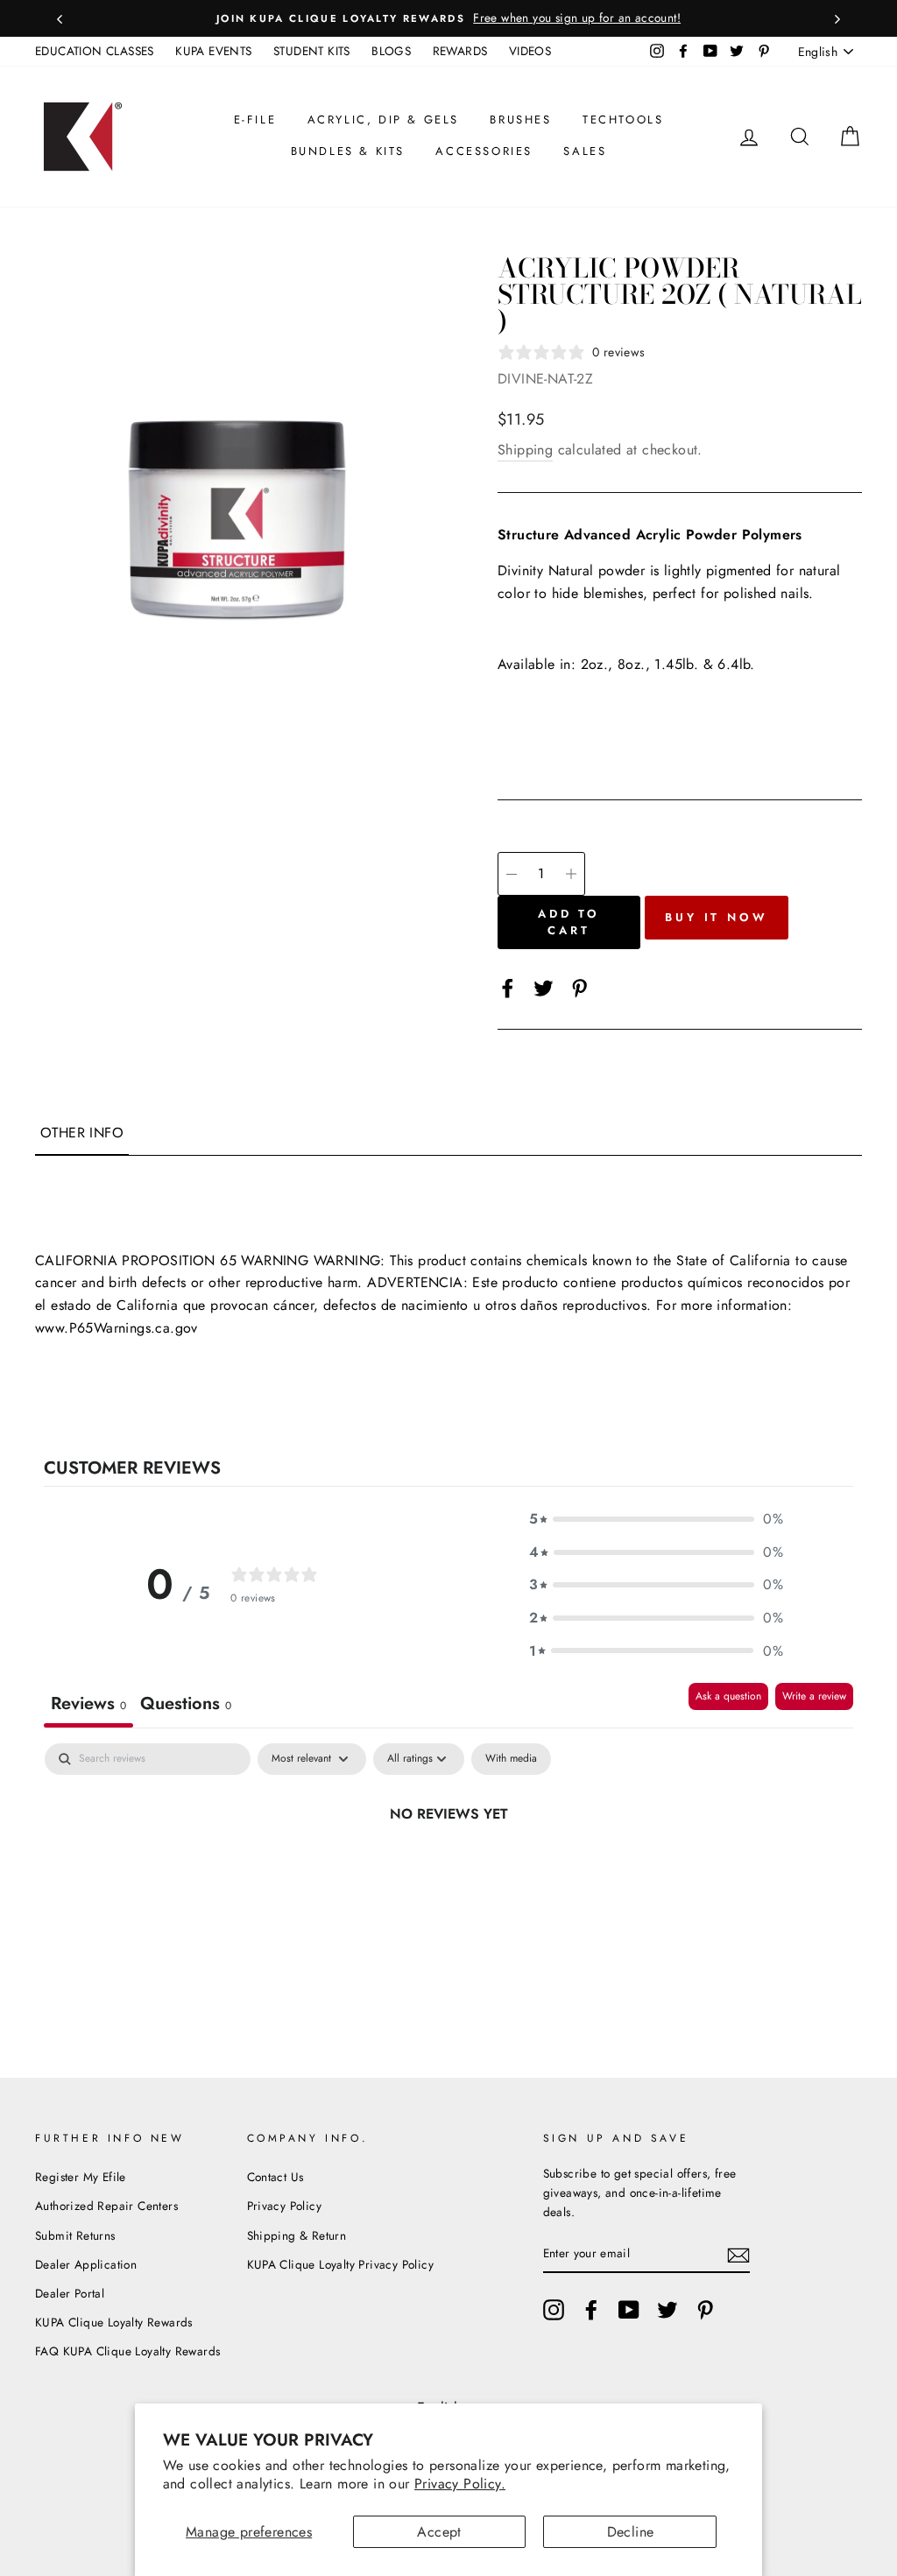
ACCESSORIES (484, 151)
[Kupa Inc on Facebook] (591, 2310)
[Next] (837, 18)
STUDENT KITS (312, 51)
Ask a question (728, 1696)
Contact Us (275, 2177)
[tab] (186, 1705)
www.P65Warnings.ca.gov (117, 1328)
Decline (631, 2532)
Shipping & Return (297, 2235)
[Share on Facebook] (508, 987)
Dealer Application (86, 2264)
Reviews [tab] (88, 1703)
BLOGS (391, 51)
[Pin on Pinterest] (579, 987)
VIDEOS (530, 51)
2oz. (595, 664)
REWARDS (460, 51)
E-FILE (255, 120)
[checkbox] (511, 1759)
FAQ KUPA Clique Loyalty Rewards (127, 2351)
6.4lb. (736, 664)
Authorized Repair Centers (106, 2206)
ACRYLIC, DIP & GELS (383, 120)
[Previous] (60, 18)
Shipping (525, 450)
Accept (439, 2532)
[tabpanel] (448, 1873)
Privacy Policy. (460, 2484)
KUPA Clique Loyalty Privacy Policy (341, 2264)
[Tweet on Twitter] (544, 987)
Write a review (814, 1696)
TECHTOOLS (623, 120)
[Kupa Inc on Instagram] (554, 2310)
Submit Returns (75, 2235)
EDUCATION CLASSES (95, 51)
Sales (585, 151)
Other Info (82, 1133)
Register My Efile (81, 2177)
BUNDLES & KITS (348, 151)
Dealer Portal (70, 2293)
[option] (448, 18)
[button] (656, 1519)
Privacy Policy (285, 2206)
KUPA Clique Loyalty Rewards (114, 2322)
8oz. (632, 664)
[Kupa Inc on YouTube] (629, 2310)
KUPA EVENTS (213, 51)
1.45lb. (676, 664)
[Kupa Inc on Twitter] (667, 2310)
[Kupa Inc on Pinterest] (705, 2310)
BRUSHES (520, 120)
